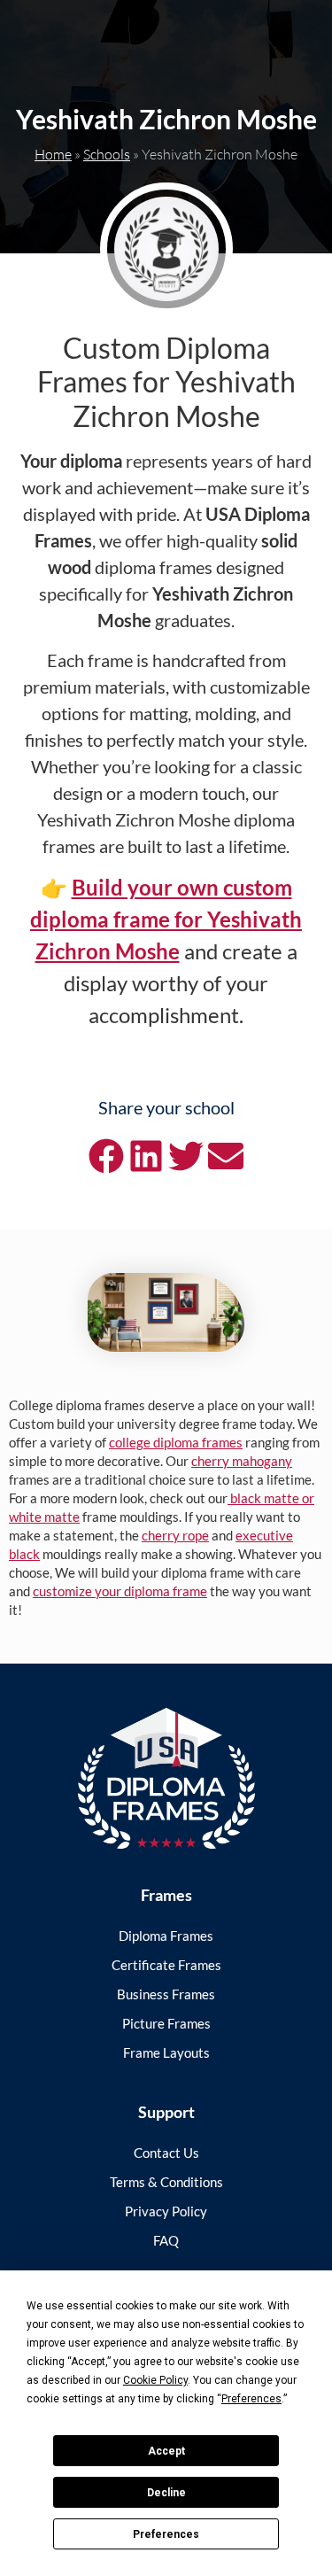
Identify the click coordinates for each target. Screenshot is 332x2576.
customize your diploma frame (120, 1591)
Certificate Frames (166, 1965)
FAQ (166, 2240)
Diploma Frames (166, 1936)
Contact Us (166, 2153)
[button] (107, 1156)
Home (53, 154)
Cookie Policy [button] (155, 2380)
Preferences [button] (251, 2399)
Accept (166, 2451)
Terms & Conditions (166, 2182)
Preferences (166, 2534)
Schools (107, 154)
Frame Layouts (166, 2052)
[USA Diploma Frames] (166, 1778)
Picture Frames (166, 2023)
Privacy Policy (166, 2211)
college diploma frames (176, 1442)
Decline (166, 2493)
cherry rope (175, 1535)
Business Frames (166, 1994)
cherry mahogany (242, 1461)
